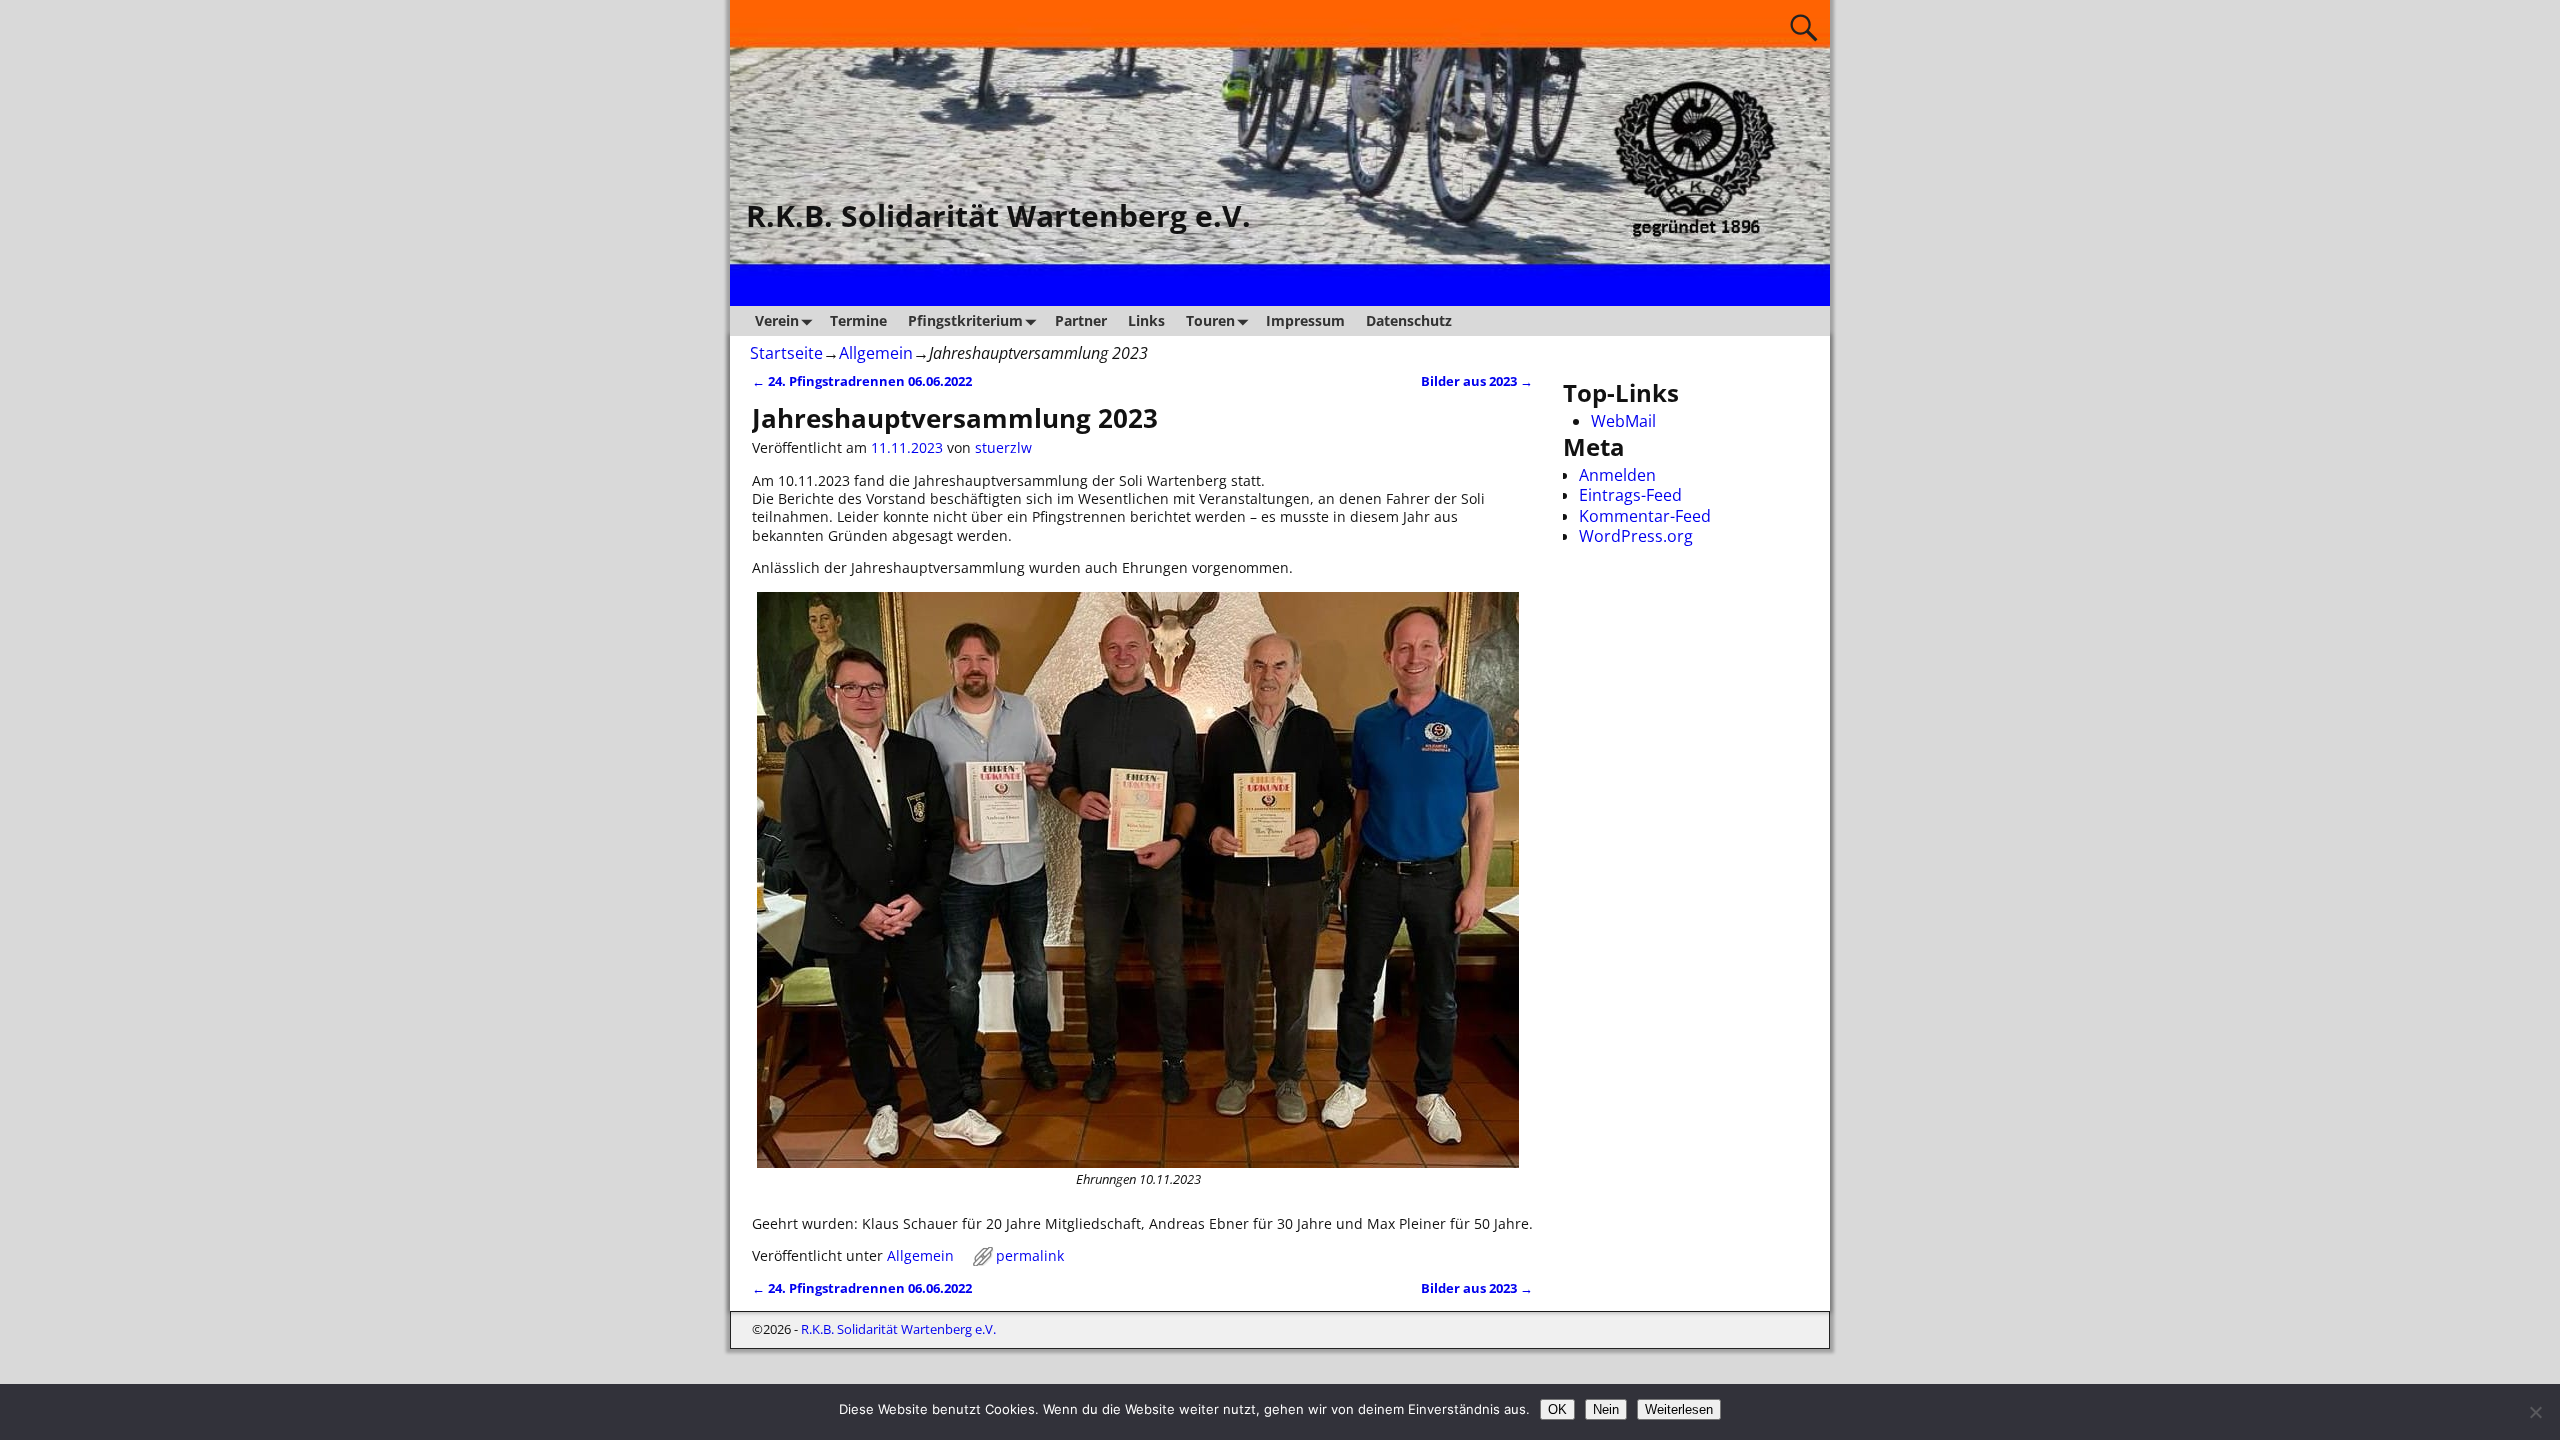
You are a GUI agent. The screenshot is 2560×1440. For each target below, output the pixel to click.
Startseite (786, 353)
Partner (1081, 320)
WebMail (1623, 421)
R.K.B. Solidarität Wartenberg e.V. (998, 215)
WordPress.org (1636, 536)
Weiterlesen (1679, 1409)
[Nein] (2535, 1412)
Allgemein (876, 353)
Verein (777, 320)
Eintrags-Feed (1630, 495)
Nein (1606, 1409)
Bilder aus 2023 (1477, 381)
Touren (1210, 320)
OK (1557, 1409)
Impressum (1305, 320)
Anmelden (1617, 475)
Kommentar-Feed (1645, 516)
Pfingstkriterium (965, 320)
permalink (1030, 1255)
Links (1146, 320)
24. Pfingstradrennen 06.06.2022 (862, 381)
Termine (858, 320)
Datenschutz (1409, 320)
